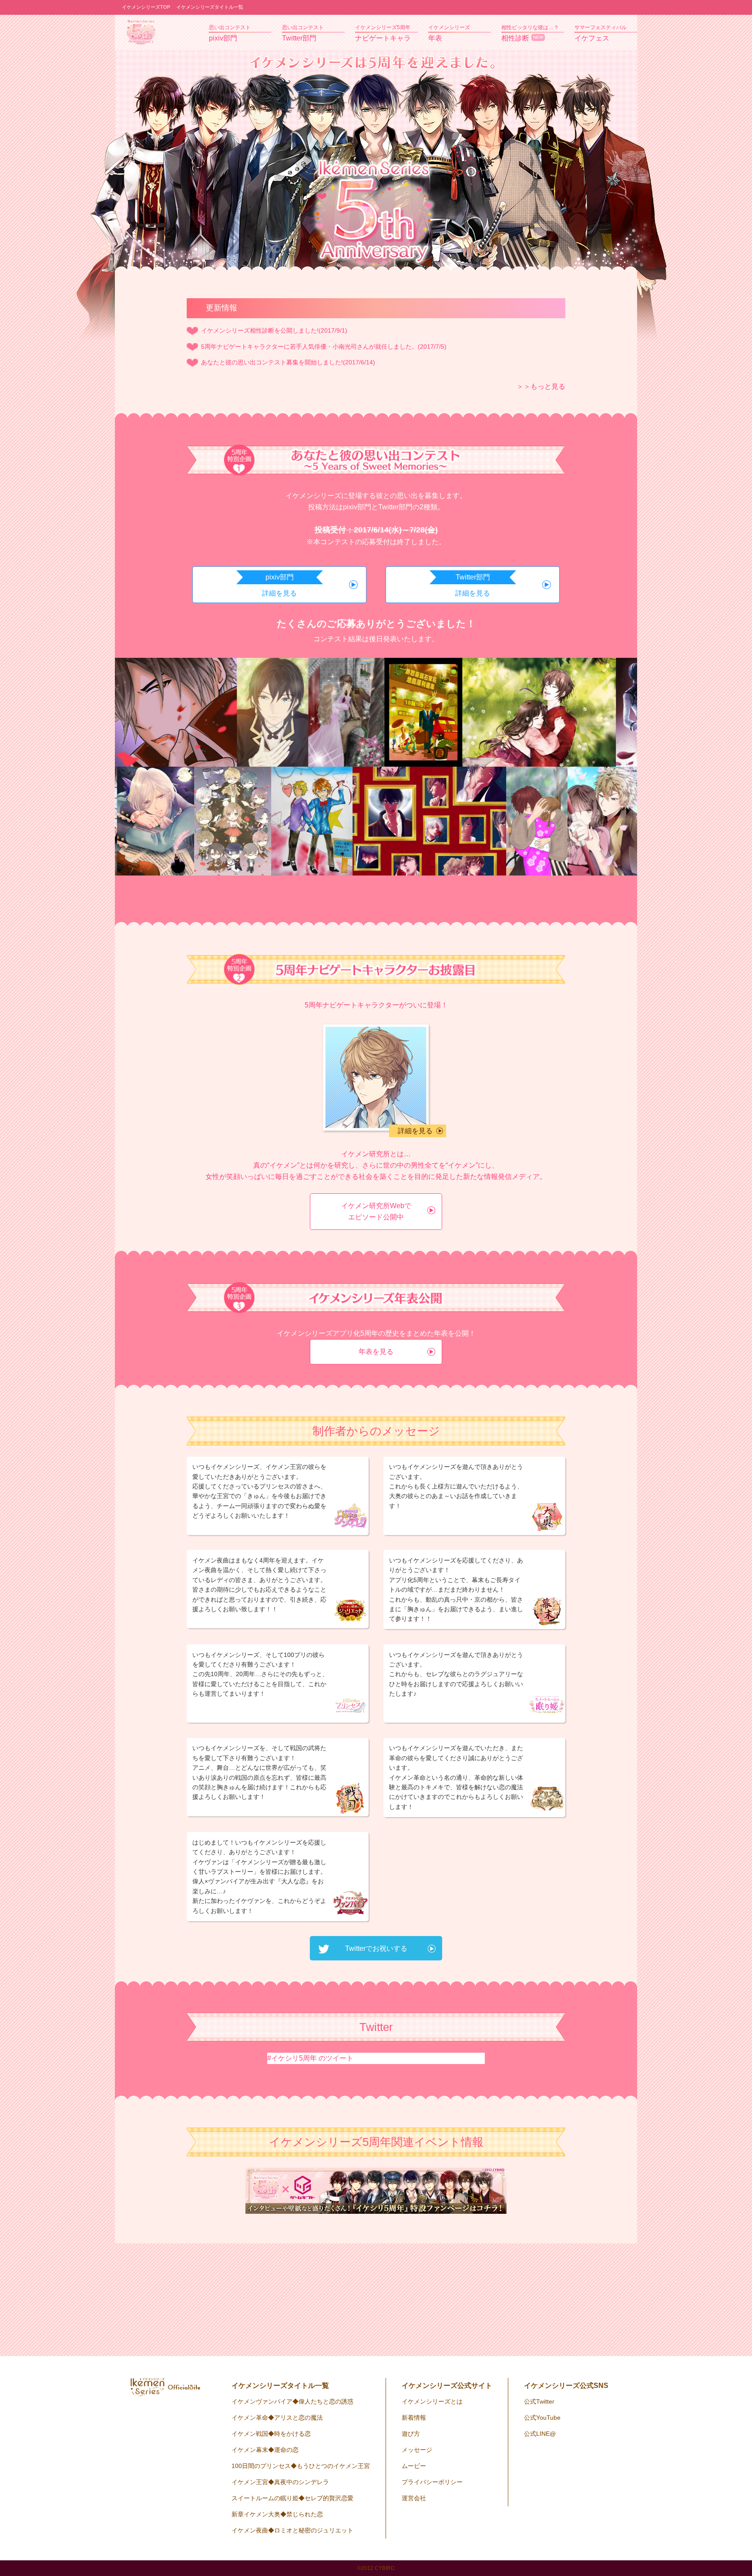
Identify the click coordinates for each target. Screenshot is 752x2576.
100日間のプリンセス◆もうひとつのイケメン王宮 (301, 2466)
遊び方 (411, 2434)
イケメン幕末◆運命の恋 (265, 2450)
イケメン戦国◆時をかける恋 (271, 2434)
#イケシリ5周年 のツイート (310, 2058)
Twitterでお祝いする (376, 1948)
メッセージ (417, 2450)
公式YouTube (542, 2418)
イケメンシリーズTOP (146, 7)
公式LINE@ (540, 2434)
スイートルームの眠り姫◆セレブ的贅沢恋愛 (292, 2498)
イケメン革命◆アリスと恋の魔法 (277, 2418)
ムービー (414, 2466)
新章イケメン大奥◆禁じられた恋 (277, 2514)
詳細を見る (415, 1131)
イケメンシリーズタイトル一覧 (210, 7)
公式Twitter (539, 2401)
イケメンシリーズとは (432, 2401)
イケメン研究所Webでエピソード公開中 (376, 1211)
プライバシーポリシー (432, 2482)
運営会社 (414, 2498)
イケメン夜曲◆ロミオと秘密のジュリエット (292, 2530)
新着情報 (414, 2418)
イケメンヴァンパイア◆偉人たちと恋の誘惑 (292, 2401)
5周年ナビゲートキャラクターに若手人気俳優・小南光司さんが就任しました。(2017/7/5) (324, 347)
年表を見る (376, 1352)
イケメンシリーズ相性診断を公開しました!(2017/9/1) (274, 330)
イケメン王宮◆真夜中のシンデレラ (280, 2482)
